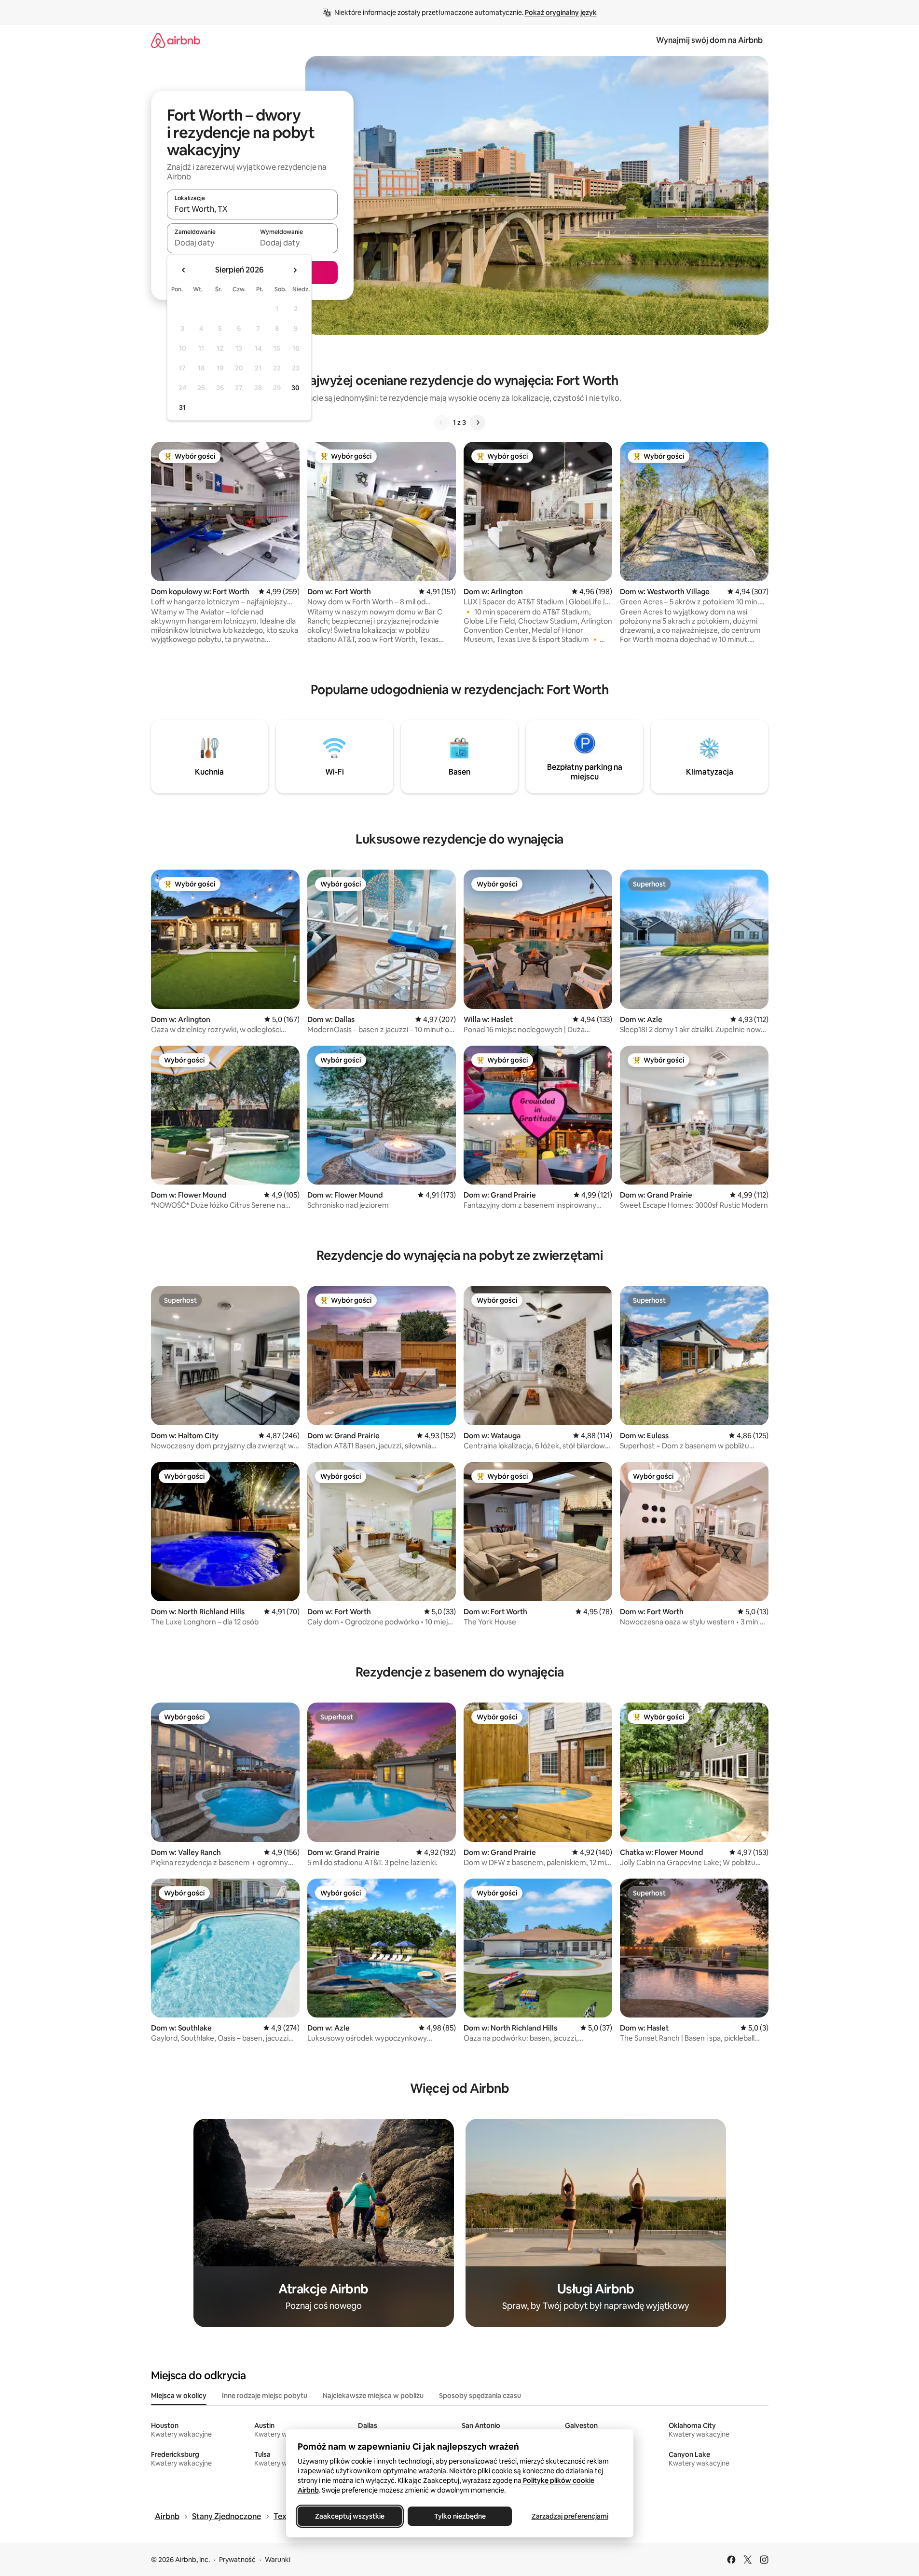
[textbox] (210, 243)
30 (295, 388)
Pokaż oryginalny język (561, 13)
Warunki (278, 2560)
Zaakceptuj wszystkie (350, 2516)
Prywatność (237, 2560)
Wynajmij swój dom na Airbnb (709, 40)
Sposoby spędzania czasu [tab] (480, 2396)
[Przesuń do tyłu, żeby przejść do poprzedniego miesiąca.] (184, 270)
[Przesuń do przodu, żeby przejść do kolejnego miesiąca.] (295, 270)
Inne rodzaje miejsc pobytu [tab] (265, 2396)
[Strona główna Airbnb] (176, 40)
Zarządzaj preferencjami (569, 2516)
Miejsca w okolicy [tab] (179, 2396)
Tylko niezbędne (459, 2516)
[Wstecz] (441, 423)
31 (182, 408)
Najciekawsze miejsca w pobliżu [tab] (373, 2396)
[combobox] (252, 209)
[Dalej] (478, 423)
